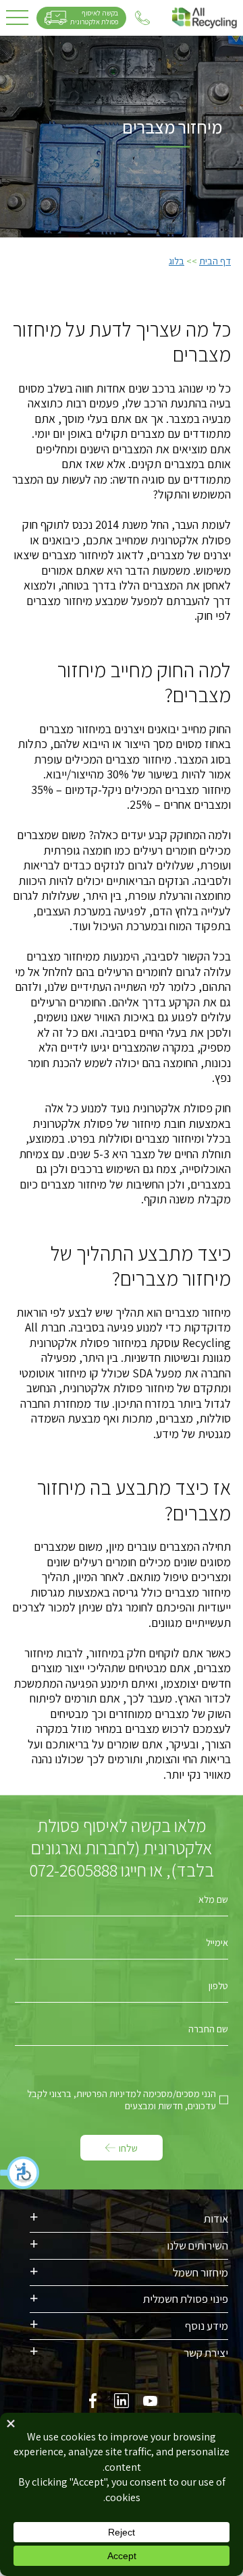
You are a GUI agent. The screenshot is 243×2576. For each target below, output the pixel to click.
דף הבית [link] (215, 261)
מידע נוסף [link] (207, 2326)
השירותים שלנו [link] (197, 2245)
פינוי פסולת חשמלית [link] (186, 2299)
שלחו (128, 2148)
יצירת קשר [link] (206, 2353)
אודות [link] (216, 2219)
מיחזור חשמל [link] (200, 2272)
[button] (20, 2173)
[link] (205, 18)
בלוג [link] (177, 261)
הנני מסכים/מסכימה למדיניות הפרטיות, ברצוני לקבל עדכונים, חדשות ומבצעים (122, 2100)
